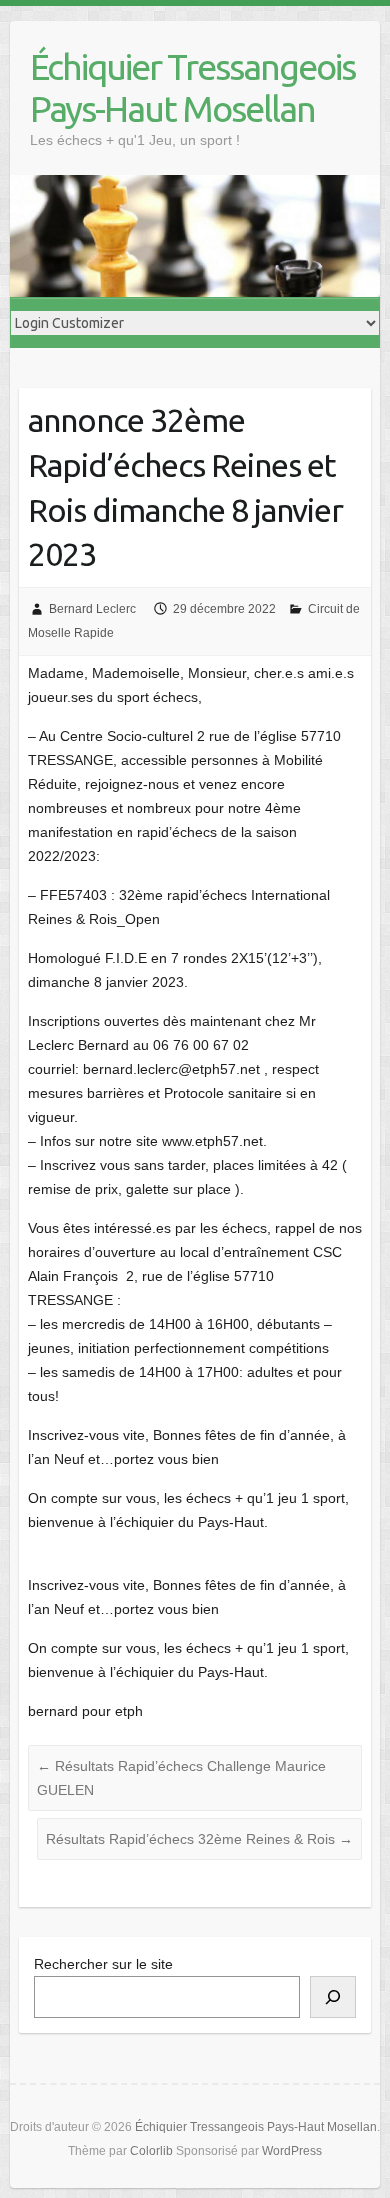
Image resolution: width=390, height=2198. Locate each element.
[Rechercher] (333, 1997)
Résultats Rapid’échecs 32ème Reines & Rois (199, 1839)
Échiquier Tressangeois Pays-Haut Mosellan (192, 87)
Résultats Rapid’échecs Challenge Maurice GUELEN (181, 1778)
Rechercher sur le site (103, 1964)
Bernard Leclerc (92, 609)
